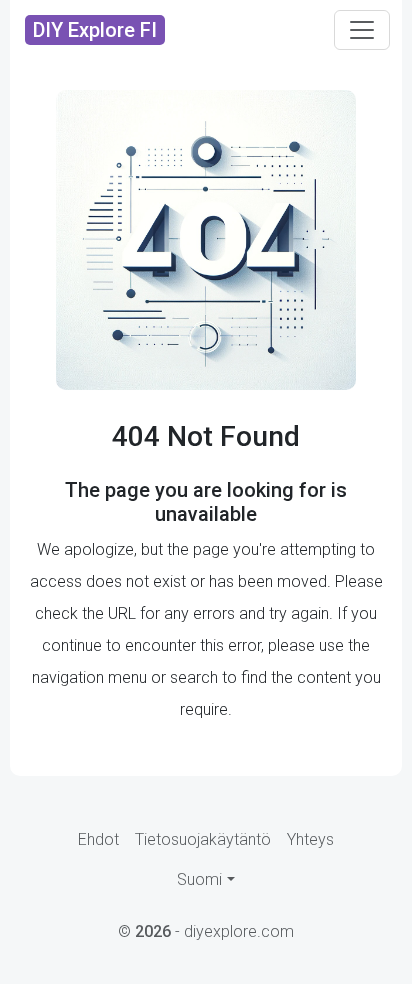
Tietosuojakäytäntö (203, 839)
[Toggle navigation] (362, 30)
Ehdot (98, 839)
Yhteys (310, 839)
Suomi (199, 879)
